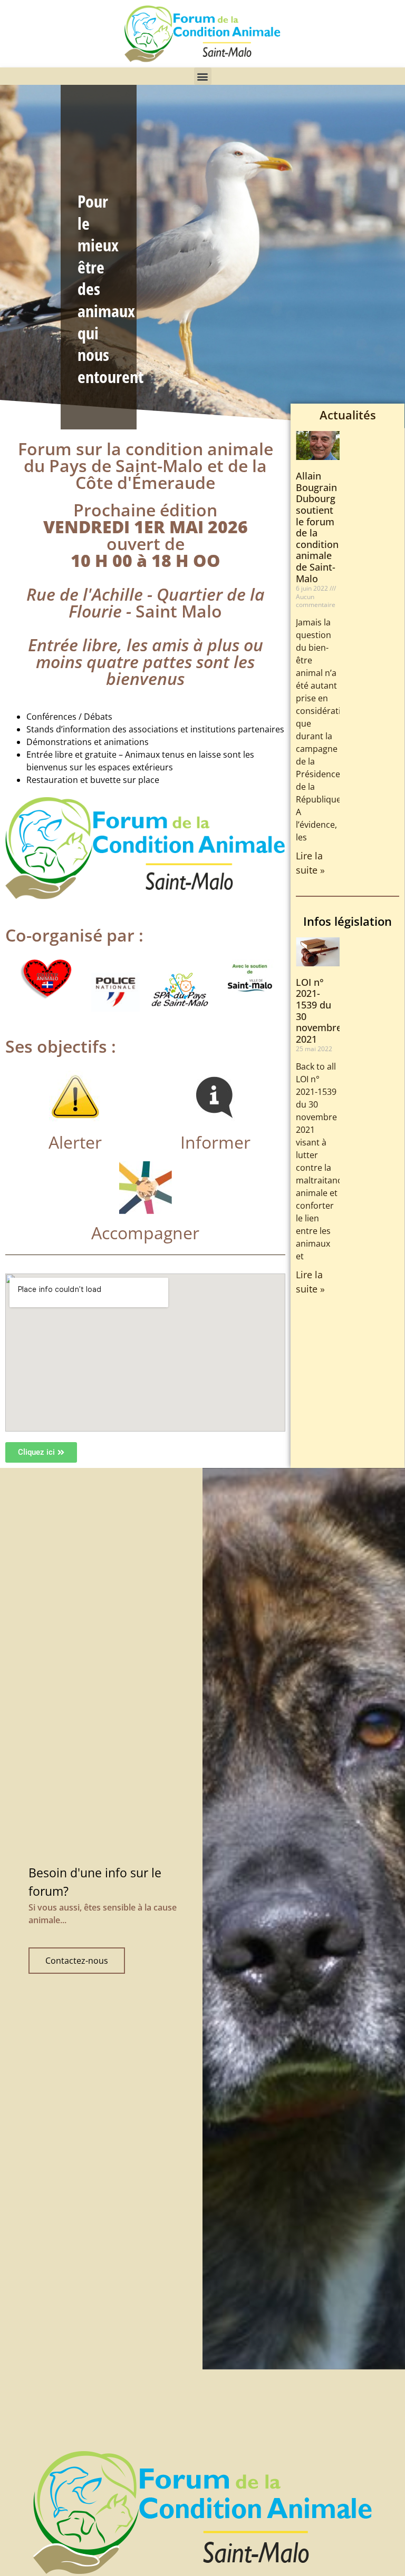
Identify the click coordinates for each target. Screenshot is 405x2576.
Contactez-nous (77, 1961)
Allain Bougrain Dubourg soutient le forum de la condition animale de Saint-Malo (317, 527)
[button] (203, 76)
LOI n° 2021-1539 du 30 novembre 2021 (319, 1011)
